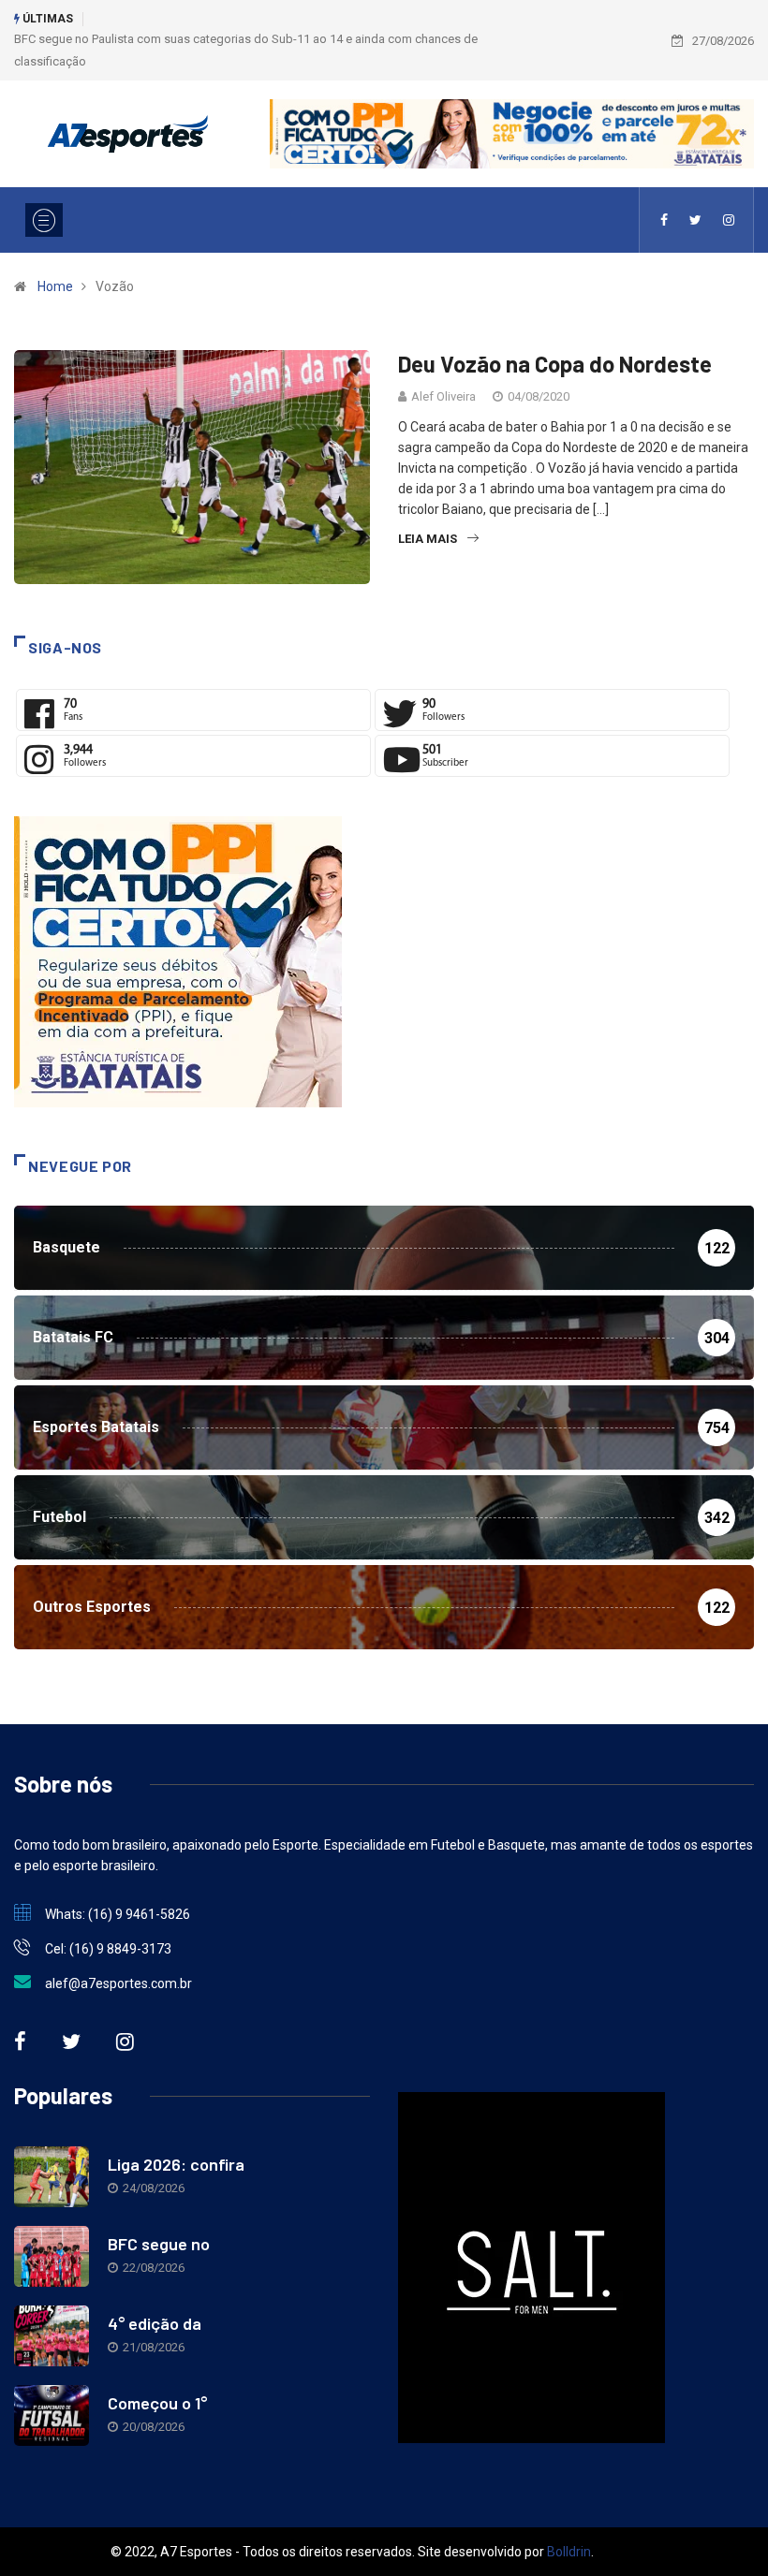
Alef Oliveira (443, 396)
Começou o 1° (157, 2403)
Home (55, 286)
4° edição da (155, 2323)
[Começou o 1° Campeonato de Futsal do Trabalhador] (52, 2415)
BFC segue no (159, 2244)
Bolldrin (569, 2552)
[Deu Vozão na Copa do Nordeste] (664, 220)
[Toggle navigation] (44, 220)
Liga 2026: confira (176, 2164)
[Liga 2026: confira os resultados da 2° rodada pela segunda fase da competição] (52, 2177)
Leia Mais (428, 539)
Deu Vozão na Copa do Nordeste (555, 364)
